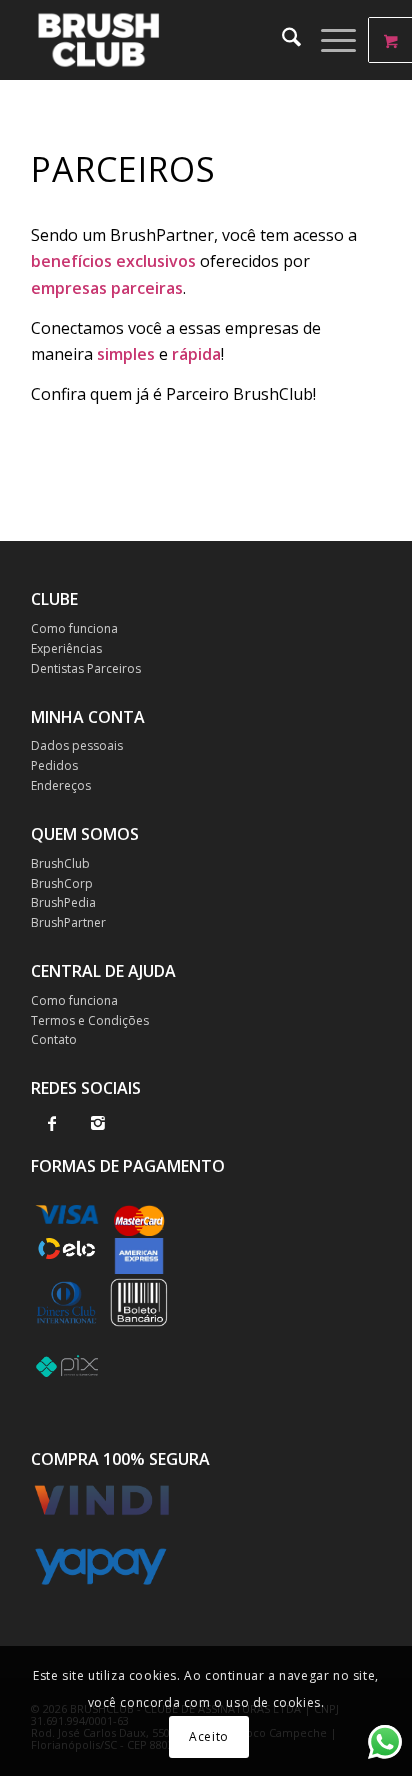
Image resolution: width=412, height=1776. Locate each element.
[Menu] (328, 40)
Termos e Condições (90, 1020)
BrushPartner (68, 922)
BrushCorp (62, 883)
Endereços (61, 785)
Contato (54, 1039)
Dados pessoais (77, 745)
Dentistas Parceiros (86, 668)
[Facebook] (52, 1123)
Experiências (66, 648)
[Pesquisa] (281, 40)
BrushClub (60, 863)
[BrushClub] (171, 40)
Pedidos (54, 765)
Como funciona (74, 628)
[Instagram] (98, 1123)
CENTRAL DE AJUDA (103, 971)
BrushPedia (63, 902)
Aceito (209, 1736)
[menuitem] (281, 40)
